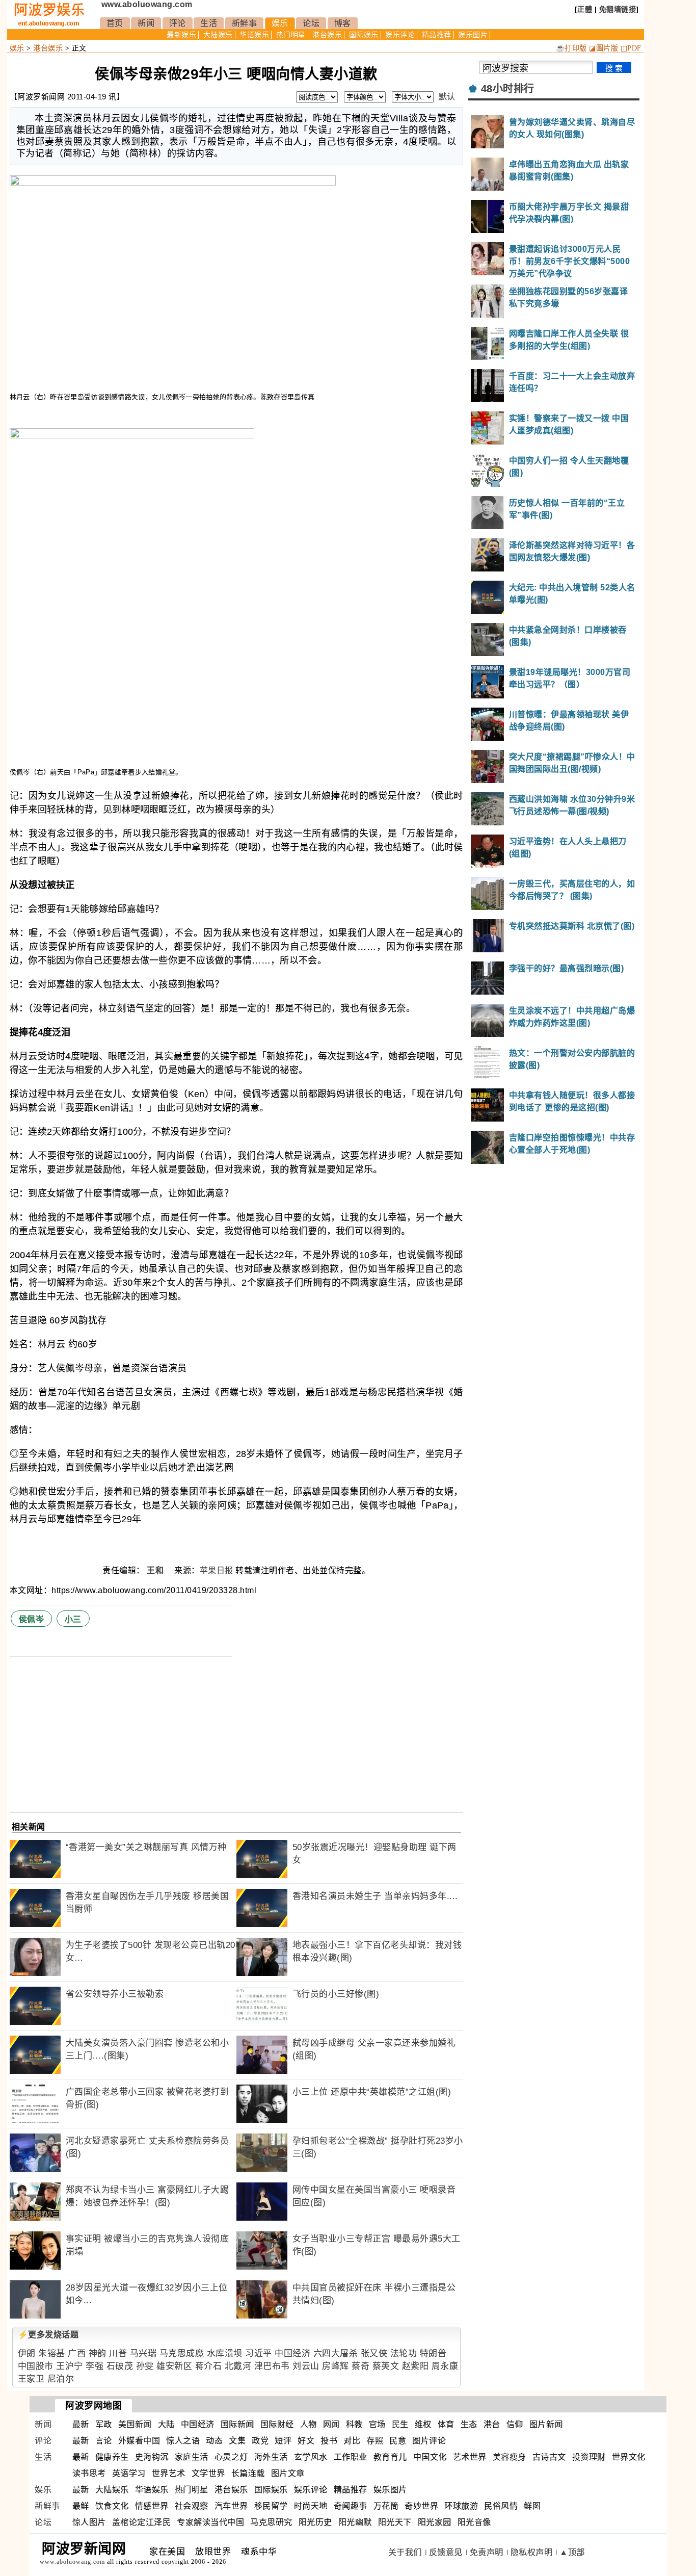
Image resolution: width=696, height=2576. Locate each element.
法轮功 (404, 2353)
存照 (375, 2441)
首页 (115, 23)
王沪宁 (70, 2366)
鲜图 (532, 2506)
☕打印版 (571, 48)
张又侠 (374, 2353)
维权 (423, 2424)
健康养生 (112, 2457)
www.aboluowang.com (147, 4)
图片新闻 (546, 2424)
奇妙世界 (421, 2506)
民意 (398, 2441)
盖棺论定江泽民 (142, 2522)
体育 (446, 2424)
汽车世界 (231, 2506)
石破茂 (120, 2366)
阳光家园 (435, 2522)
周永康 (445, 2366)
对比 (352, 2441)
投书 (329, 2441)
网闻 (331, 2424)
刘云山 (306, 2366)
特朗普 (433, 2353)
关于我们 (405, 2552)
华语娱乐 (254, 35)
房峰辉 (336, 2366)
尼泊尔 (61, 2379)
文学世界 (208, 2473)
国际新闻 (237, 2424)
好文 (306, 2441)
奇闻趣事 (351, 2506)
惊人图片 (89, 2522)
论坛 (311, 23)
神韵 (98, 2353)
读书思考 (89, 2473)
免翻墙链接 (618, 9)
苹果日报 (217, 1570)
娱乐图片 (473, 35)
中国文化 (430, 2457)
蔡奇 (360, 2366)
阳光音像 (474, 2522)
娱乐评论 (400, 35)
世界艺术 (169, 2473)
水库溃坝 (225, 2353)
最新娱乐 (181, 35)
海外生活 (271, 2457)
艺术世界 (470, 2457)
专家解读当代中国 (210, 2522)
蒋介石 (209, 2366)
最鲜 (81, 2506)
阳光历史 (315, 2522)
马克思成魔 (182, 2353)
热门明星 (291, 35)
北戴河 (238, 2366)
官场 (377, 2424)
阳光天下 (395, 2522)
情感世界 (152, 2506)
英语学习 (129, 2473)
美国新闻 (135, 2424)
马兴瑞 (143, 2353)
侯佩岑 (32, 1619)
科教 (354, 2424)
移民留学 (271, 2506)
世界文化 (629, 2457)
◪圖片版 (604, 48)
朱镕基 (52, 2353)
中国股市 (36, 2366)
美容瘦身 (510, 2457)
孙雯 (145, 2366)
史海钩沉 (152, 2457)
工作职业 (351, 2457)
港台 (492, 2424)
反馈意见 (446, 2552)
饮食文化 (112, 2506)
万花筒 (386, 2506)
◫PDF (631, 48)
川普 (118, 2353)
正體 (585, 9)
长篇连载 (248, 2473)
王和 (156, 1570)
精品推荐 (437, 35)
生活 (209, 23)
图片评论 (429, 2441)
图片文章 (288, 2473)
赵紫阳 (416, 2366)
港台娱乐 (327, 35)
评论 (178, 23)
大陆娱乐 (218, 35)
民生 (400, 2424)
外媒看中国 (139, 2441)
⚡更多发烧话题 (48, 2335)
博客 (343, 23)
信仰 (515, 2424)
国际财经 (277, 2424)
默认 (447, 97)
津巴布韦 (272, 2366)
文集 (237, 2441)
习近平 (259, 2353)
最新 (81, 2424)
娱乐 (280, 23)
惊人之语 (183, 2441)
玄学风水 (311, 2457)
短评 (283, 2441)
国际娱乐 (364, 35)
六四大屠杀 (336, 2353)
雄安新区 (174, 2366)
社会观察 (192, 2506)
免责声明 (487, 2552)
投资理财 (589, 2457)
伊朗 (27, 2353)
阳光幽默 (355, 2522)
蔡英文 (386, 2366)
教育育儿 (390, 2457)
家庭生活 (192, 2457)
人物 (309, 2424)
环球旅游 (461, 2506)
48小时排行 (508, 89)
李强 (95, 2366)
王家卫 (31, 2379)
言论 (104, 2441)
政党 (260, 2441)
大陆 (166, 2424)
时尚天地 (311, 2506)
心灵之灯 (231, 2457)
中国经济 (292, 2353)
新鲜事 (245, 23)
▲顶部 (572, 2552)
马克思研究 (271, 2522)
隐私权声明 (532, 2552)
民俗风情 (501, 2506)
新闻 (146, 23)
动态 (214, 2441)
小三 (73, 1619)
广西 (77, 2353)
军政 (104, 2424)
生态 (469, 2424)
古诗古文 (549, 2457)
